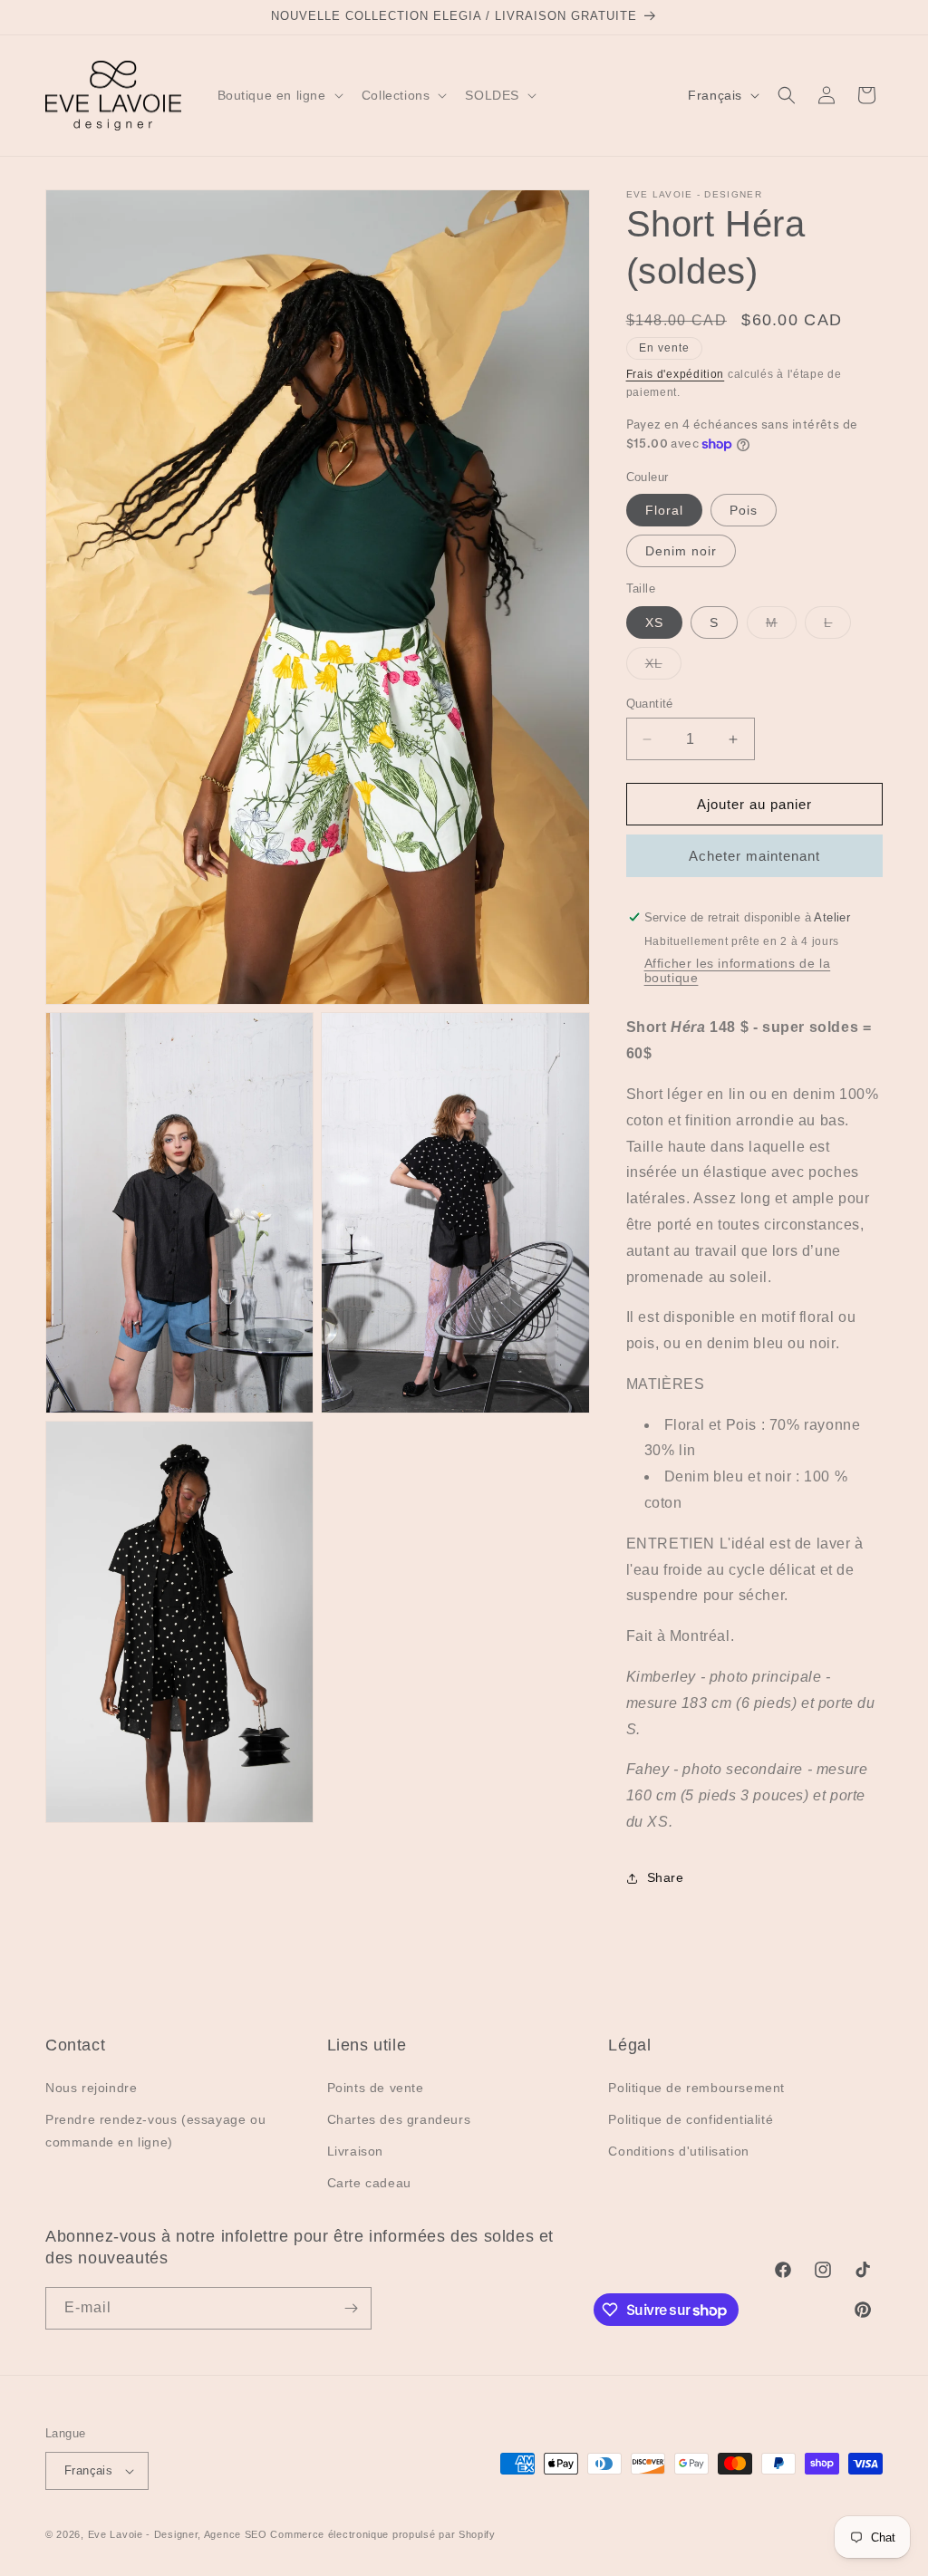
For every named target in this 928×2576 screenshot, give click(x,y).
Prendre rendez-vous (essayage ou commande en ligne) (155, 2131)
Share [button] (666, 1877)
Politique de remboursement (696, 2088)
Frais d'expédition (676, 374)
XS (654, 622)
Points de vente (376, 2088)
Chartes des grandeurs (399, 2119)
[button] (279, 95)
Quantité (650, 704)
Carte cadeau (369, 2183)
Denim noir (681, 551)
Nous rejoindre (91, 2088)
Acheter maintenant (754, 856)
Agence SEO (236, 2534)
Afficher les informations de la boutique (738, 970)
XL (663, 667)
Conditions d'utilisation (678, 2151)
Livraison (355, 2151)
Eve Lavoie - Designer (143, 2534)
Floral (664, 510)
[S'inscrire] (351, 2308)
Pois (744, 510)
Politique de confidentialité (691, 2119)
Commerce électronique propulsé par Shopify (382, 2534)
